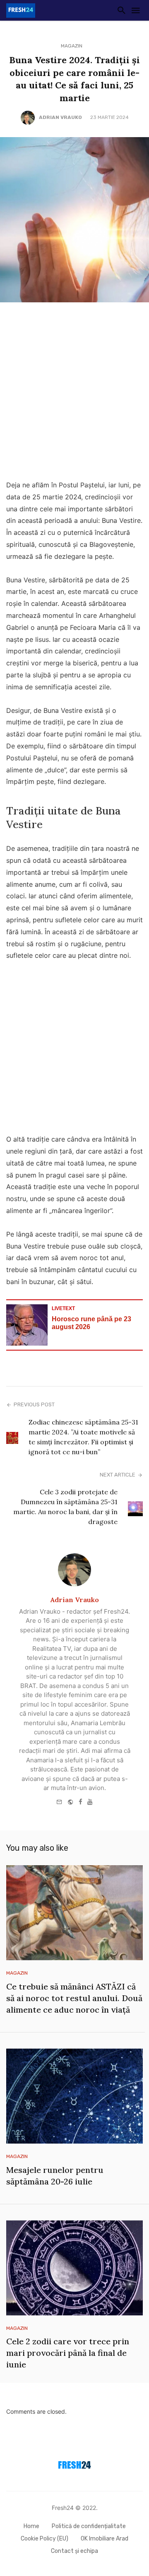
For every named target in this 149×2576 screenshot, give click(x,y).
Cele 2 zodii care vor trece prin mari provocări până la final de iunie (68, 2353)
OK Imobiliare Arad (105, 2539)
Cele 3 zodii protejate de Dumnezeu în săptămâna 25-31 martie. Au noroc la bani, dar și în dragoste (65, 1507)
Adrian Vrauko (60, 117)
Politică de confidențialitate (89, 2526)
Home (31, 2526)
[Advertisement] (74, 393)
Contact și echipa (74, 2551)
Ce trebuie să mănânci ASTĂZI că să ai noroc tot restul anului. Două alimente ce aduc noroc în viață (74, 1998)
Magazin (72, 46)
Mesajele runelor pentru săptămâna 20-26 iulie (55, 2176)
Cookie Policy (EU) (44, 2539)
